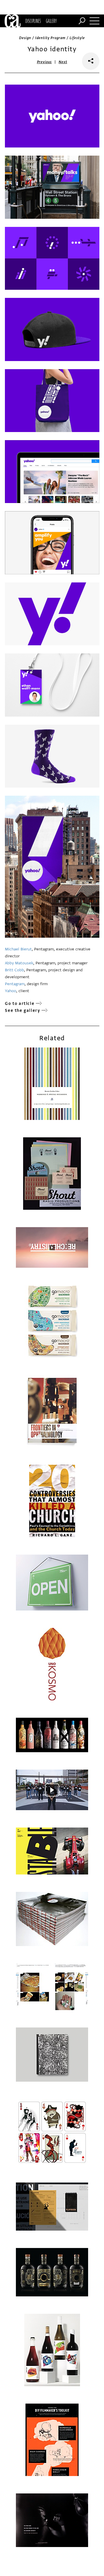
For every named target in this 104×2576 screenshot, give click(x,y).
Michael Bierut (18, 949)
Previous (44, 62)
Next (63, 62)
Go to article (20, 1004)
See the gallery (23, 1011)
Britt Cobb (14, 970)
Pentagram (15, 984)
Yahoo (11, 991)
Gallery (51, 21)
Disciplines (33, 21)
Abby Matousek (19, 963)
